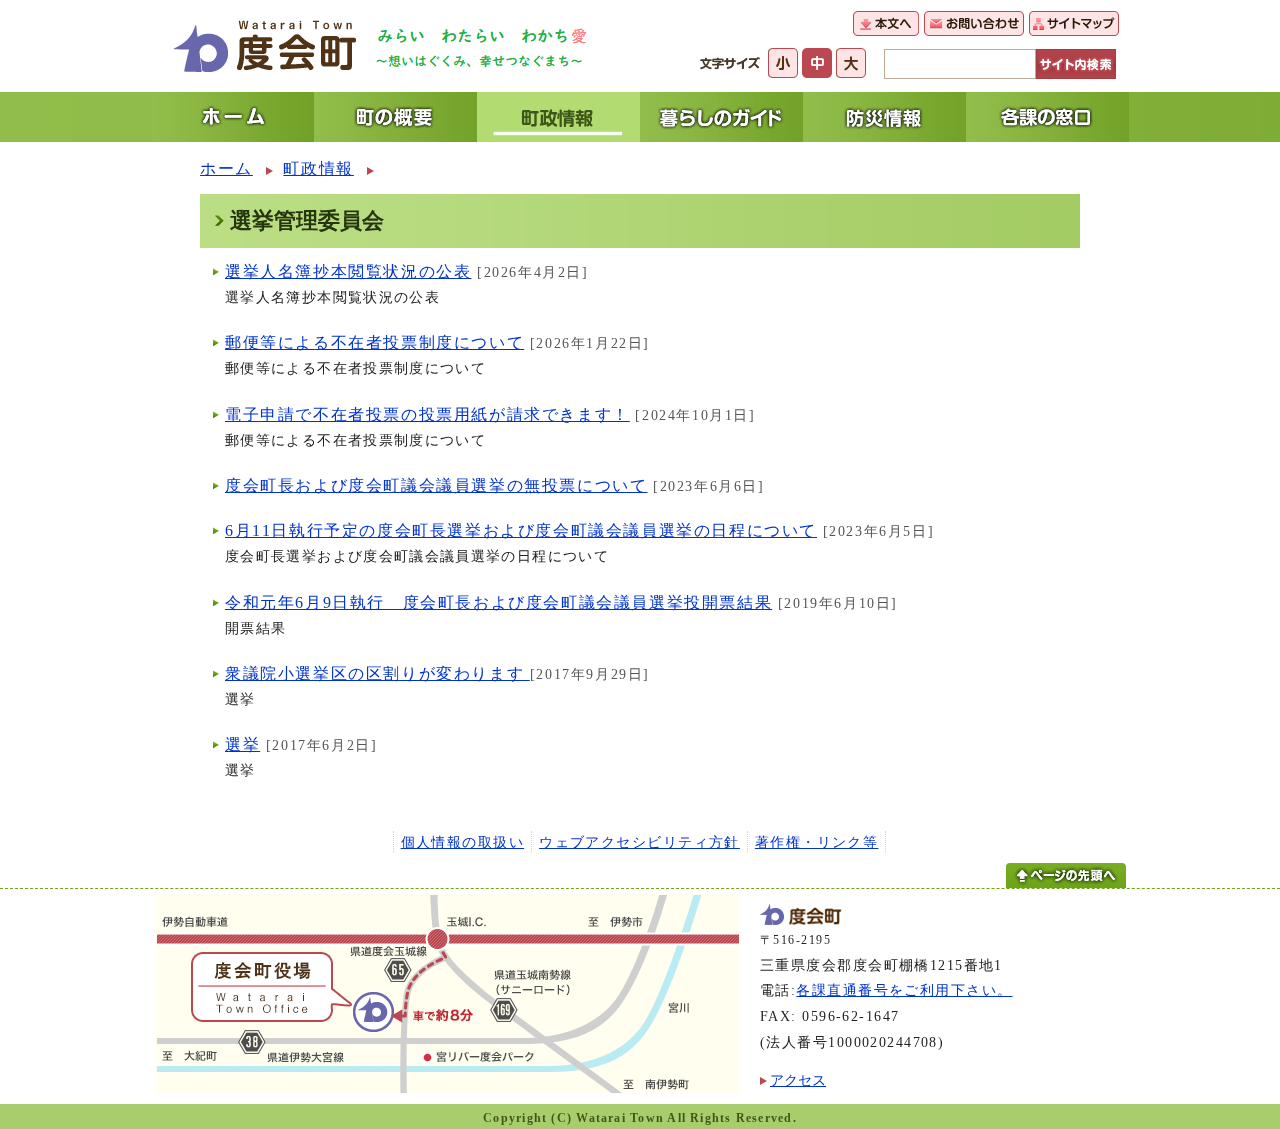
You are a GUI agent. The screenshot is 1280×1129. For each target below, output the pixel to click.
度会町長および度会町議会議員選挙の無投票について (436, 485)
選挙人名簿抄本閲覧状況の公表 (348, 271)
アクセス (798, 1080)
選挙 (242, 744)
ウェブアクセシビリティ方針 (639, 842)
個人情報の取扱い (463, 842)
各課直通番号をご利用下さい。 (904, 990)
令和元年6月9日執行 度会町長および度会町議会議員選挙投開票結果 (498, 602)
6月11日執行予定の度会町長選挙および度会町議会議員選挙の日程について (521, 530)
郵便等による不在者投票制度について (374, 342)
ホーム (226, 168)
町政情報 (318, 168)
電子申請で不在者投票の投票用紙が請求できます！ (427, 414)
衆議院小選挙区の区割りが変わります (377, 673)
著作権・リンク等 (817, 842)
